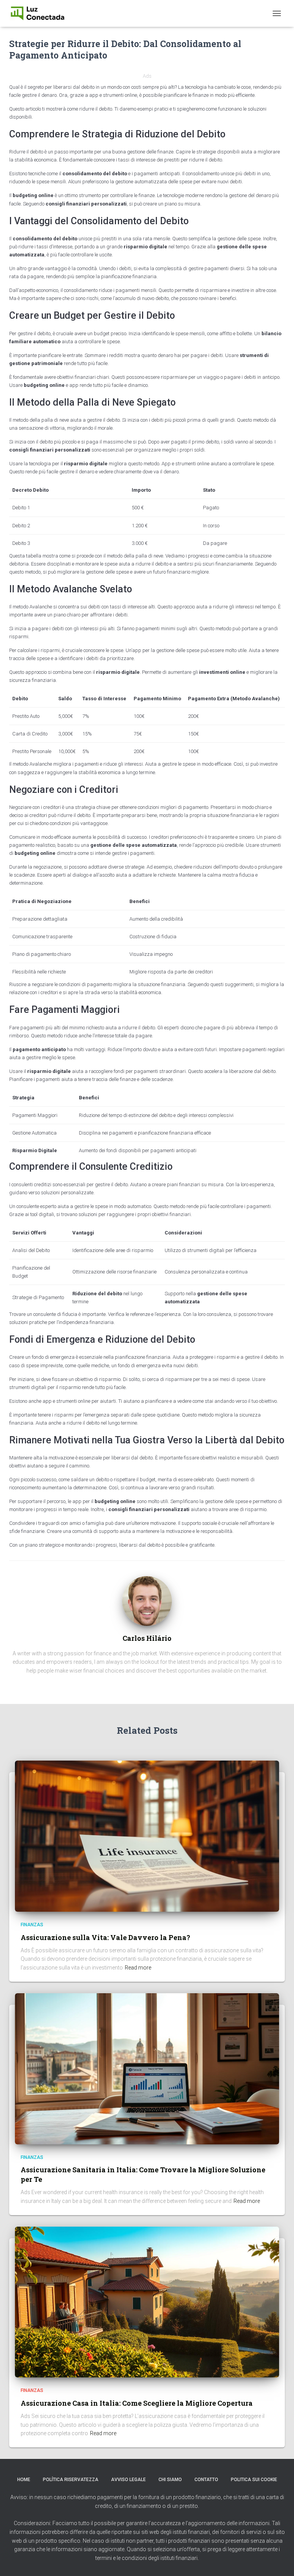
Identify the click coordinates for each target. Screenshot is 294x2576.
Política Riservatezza (71, 2480)
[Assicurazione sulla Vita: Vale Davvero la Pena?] (147, 1836)
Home (24, 2480)
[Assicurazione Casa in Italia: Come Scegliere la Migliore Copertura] (147, 2302)
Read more (138, 1968)
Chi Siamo (170, 2480)
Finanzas (32, 1925)
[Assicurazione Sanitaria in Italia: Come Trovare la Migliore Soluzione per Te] (147, 2068)
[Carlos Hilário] (147, 1601)
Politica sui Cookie (254, 2480)
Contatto (206, 2480)
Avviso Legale (128, 2480)
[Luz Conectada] (40, 13)
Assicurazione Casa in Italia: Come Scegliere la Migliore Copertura (137, 2403)
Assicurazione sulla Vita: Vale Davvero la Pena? (105, 1937)
